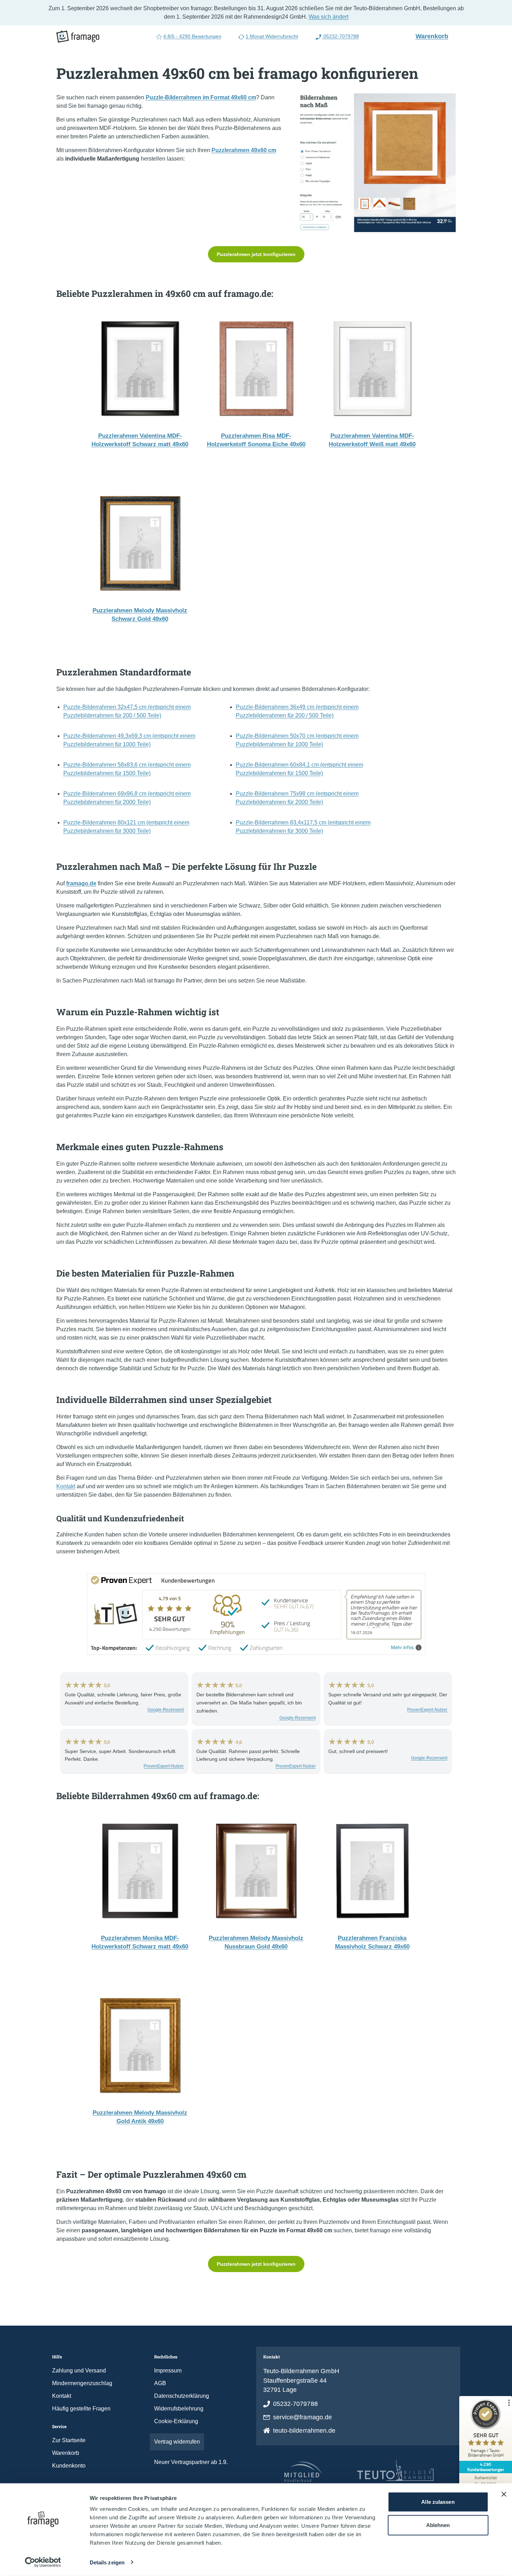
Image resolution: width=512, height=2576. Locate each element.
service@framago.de (303, 2417)
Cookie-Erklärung (176, 2421)
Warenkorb (435, 36)
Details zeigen (107, 2562)
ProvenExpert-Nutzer (427, 1710)
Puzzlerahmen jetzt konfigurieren (256, 254)
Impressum (168, 2371)
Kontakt (66, 1486)
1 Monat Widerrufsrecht (272, 36)
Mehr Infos (402, 1648)
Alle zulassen (438, 2502)
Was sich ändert (328, 17)
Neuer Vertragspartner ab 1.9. (191, 2462)
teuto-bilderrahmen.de (304, 2431)
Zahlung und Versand (79, 2371)
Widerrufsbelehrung (179, 2409)
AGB (160, 2383)
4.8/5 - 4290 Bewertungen (192, 36)
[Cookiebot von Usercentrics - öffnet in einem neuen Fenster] (43, 2562)
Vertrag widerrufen (177, 2442)
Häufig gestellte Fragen (81, 2409)
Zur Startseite (69, 2440)
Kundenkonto (69, 2466)
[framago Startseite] (78, 37)
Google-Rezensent (166, 1710)
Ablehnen (438, 2525)
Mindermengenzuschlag (82, 2383)
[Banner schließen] (504, 2494)
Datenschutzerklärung (182, 2396)
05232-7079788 (340, 36)
